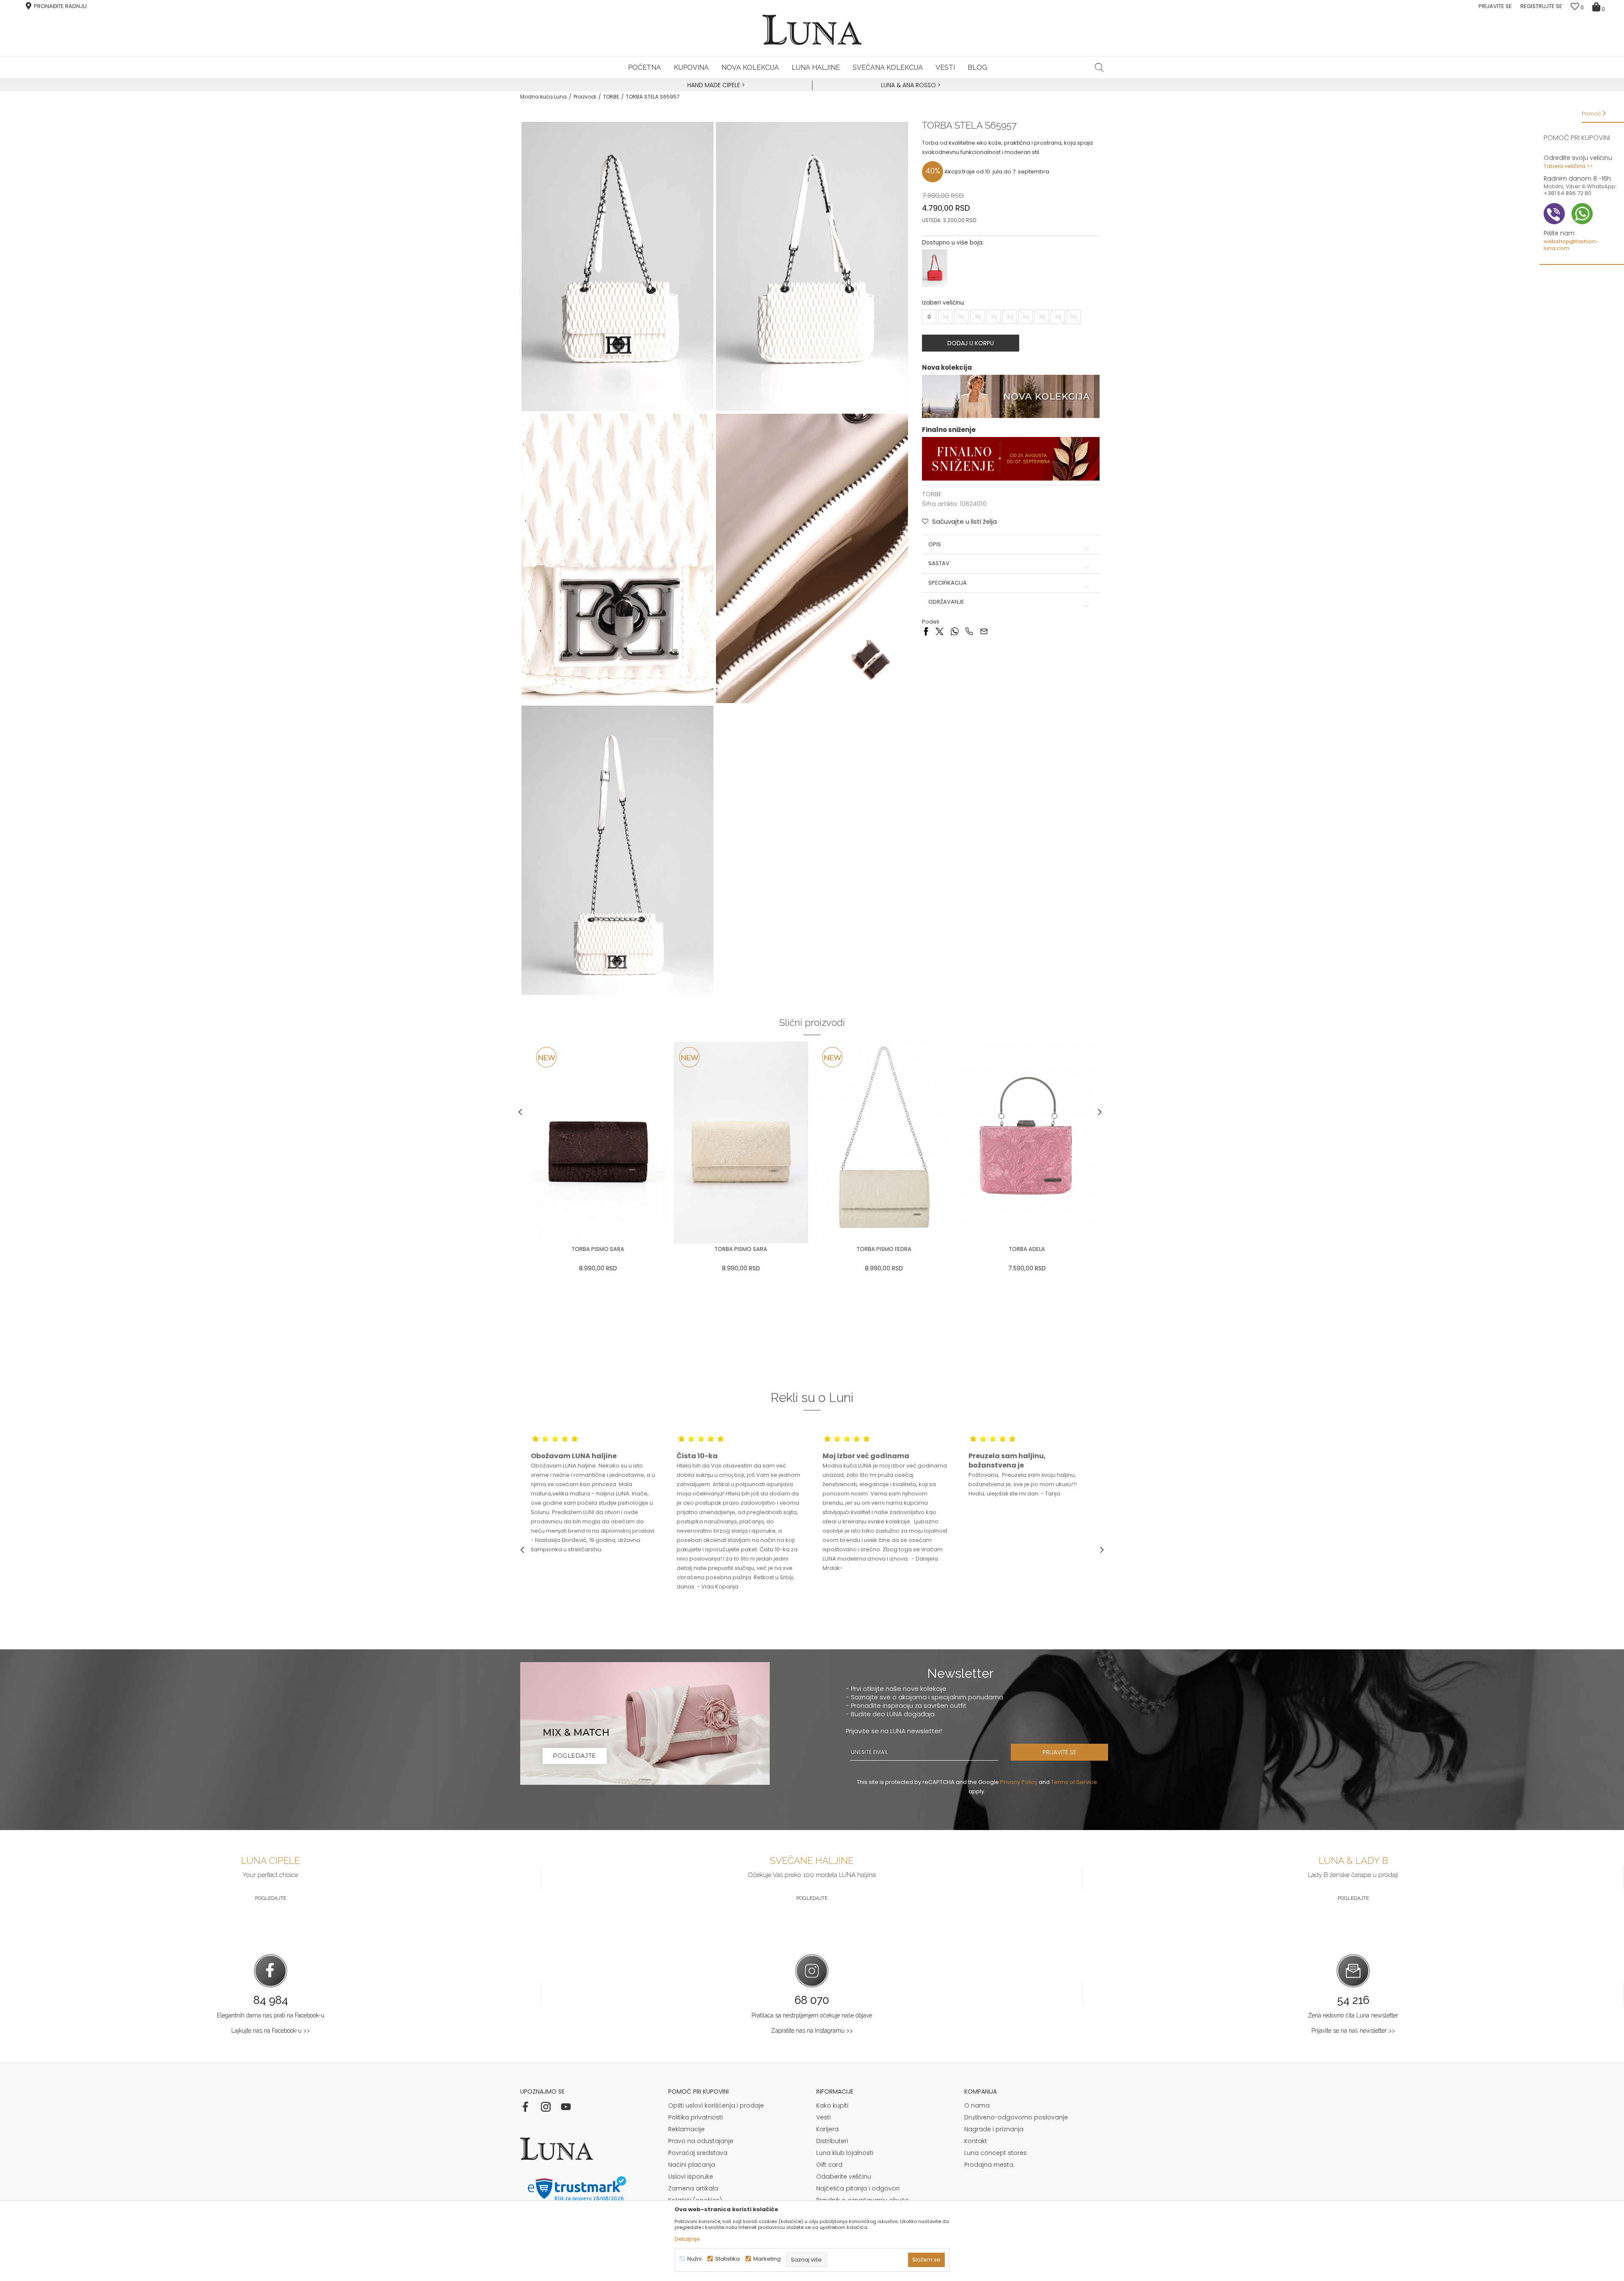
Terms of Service (1074, 1782)
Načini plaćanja (692, 2165)
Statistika (727, 2259)
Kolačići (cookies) (695, 2200)
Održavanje (946, 602)
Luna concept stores (996, 2153)
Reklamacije (686, 2129)
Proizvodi (585, 97)
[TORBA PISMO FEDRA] (884, 1142)
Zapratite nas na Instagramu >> (812, 2031)
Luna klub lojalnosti (845, 2153)
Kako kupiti (832, 2105)
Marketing (767, 2259)
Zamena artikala (693, 2188)
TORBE (611, 97)
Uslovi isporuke (691, 2177)
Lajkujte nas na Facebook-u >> (271, 2031)
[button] (1099, 67)
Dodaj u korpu (971, 343)
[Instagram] (546, 2107)
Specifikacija (948, 583)
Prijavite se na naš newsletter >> (1353, 2031)
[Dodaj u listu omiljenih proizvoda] (527, 1250)
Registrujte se (1541, 6)
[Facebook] (926, 631)
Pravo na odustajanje (701, 2141)
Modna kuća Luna (543, 97)
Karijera (827, 2129)
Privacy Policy (1019, 1782)
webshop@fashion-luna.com (1571, 245)
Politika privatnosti (695, 2117)
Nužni (694, 2259)
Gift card (829, 2165)
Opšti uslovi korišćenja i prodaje (716, 2105)
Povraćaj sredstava (698, 2153)
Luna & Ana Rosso (908, 85)
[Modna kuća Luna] (812, 30)
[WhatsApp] (954, 631)
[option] (715, 85)
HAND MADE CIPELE (715, 85)
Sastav (939, 563)
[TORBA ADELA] (1027, 1142)
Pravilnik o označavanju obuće (863, 2200)
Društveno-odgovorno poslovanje (1016, 2117)
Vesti (823, 2117)
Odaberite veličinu (844, 2177)
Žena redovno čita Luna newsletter (1353, 2015)
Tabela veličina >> (1568, 166)
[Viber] (969, 631)
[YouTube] (566, 2107)
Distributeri (832, 2141)
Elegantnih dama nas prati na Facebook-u (271, 2015)
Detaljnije (687, 2239)
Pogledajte (271, 1898)
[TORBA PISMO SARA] (598, 1142)
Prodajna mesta (989, 2165)
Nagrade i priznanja (994, 2129)
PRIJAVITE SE (1059, 1752)
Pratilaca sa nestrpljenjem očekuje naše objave (812, 2015)
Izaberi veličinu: (944, 303)
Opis (935, 544)
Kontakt (976, 2141)
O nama (977, 2105)
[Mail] (984, 631)
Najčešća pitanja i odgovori (858, 2188)
